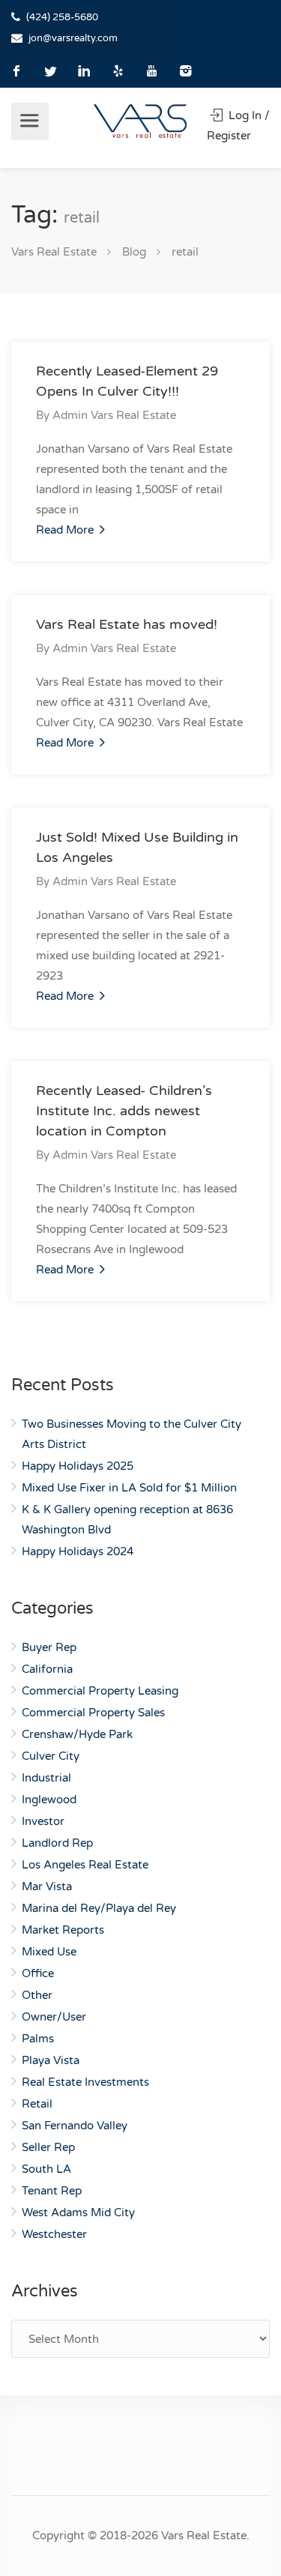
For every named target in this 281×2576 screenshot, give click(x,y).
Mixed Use (49, 1952)
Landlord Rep (57, 1843)
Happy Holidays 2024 (78, 1551)
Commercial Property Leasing (100, 1691)
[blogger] (118, 71)
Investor (43, 1821)
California (47, 1669)
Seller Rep (48, 2147)
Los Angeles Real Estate (85, 1865)
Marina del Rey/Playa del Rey (99, 1908)
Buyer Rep (49, 1647)
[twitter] (51, 71)
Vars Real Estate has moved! (127, 624)
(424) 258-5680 (62, 17)
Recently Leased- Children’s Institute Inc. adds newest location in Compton (124, 1111)
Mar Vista (47, 1886)
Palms (38, 2039)
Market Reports (63, 1930)
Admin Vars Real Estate (114, 415)
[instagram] (185, 71)
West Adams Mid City (78, 2212)
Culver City (51, 1756)
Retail (37, 2104)
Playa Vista (51, 2060)
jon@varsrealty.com (73, 38)
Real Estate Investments (85, 2082)
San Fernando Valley (75, 2126)
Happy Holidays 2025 (78, 1466)
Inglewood (49, 1800)
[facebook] (17, 71)
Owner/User (54, 2017)
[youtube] (152, 71)
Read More (66, 530)
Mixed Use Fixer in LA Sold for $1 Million (129, 1488)
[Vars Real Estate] (140, 121)
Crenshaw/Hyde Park (77, 1734)
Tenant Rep (52, 2191)
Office (38, 1973)
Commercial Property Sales (93, 1713)
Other (37, 1995)
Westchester (54, 2234)
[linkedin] (84, 71)
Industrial (46, 1778)
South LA (46, 2169)
